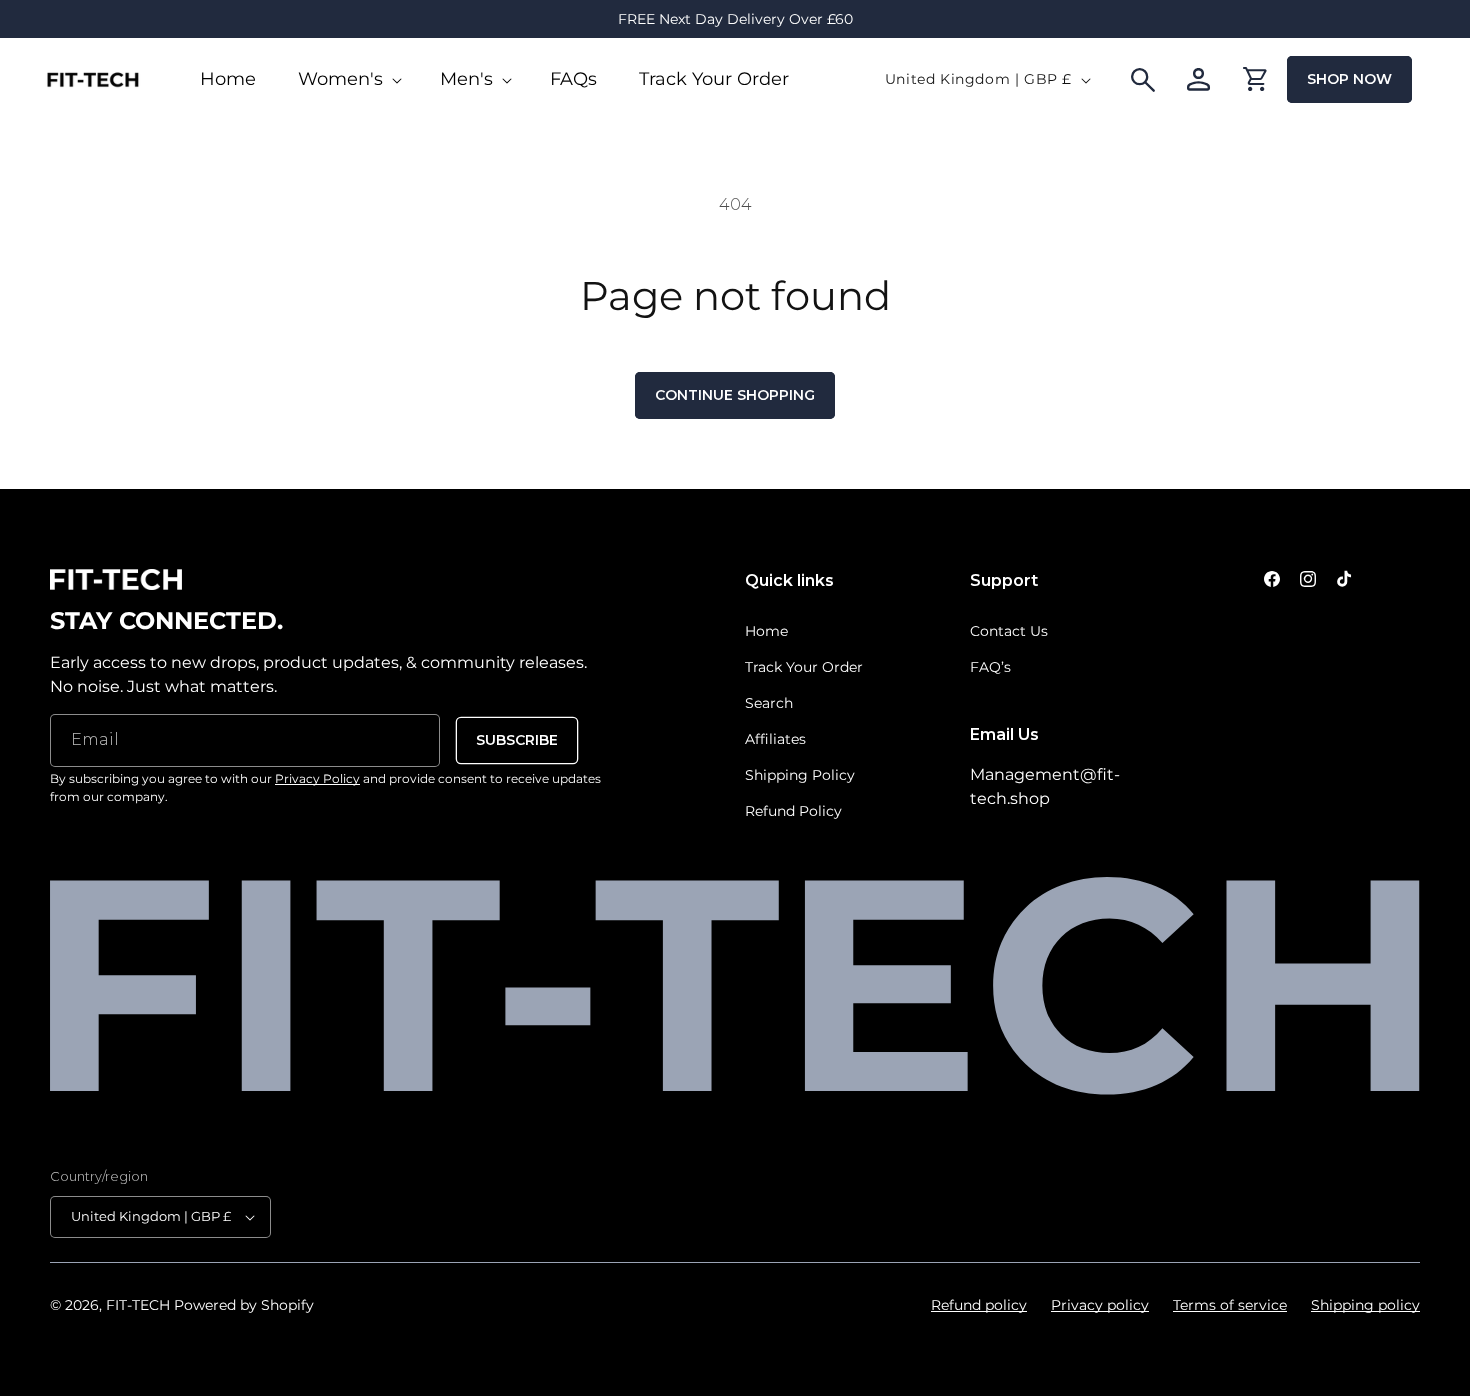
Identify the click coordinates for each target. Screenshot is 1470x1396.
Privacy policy (1100, 1305)
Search (769, 703)
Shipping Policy (800, 775)
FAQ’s (990, 667)
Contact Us (1009, 631)
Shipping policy (1365, 1305)
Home (766, 631)
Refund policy (979, 1305)
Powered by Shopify (244, 1305)
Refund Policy (793, 811)
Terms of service (1230, 1305)
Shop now (1349, 79)
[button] (348, 79)
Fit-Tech (138, 1305)
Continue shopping (735, 395)
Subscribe (517, 740)
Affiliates (775, 739)
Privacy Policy (317, 778)
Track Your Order (804, 667)
